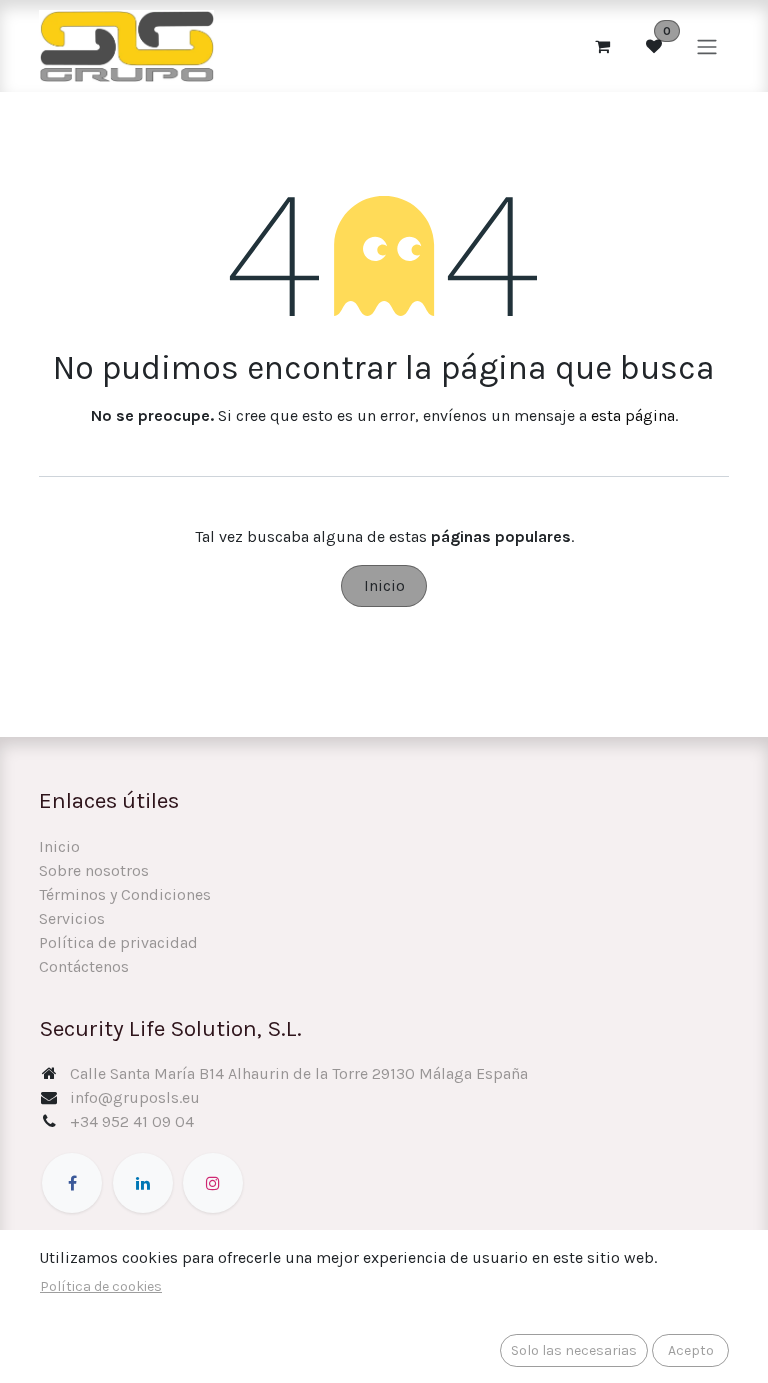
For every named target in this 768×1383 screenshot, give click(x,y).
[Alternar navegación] (707, 45)
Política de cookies (101, 1286)
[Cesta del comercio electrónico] (602, 46)
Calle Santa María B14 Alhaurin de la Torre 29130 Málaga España (299, 1073)
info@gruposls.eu (135, 1097)
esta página (633, 415)
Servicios (72, 918)
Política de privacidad (118, 942)
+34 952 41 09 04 (132, 1121)
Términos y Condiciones (125, 894)
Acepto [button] (691, 1350)
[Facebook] (72, 1183)
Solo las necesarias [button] (574, 1350)
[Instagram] (213, 1183)
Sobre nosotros (94, 870)
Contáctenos (84, 966)
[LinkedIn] (143, 1183)
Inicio (384, 585)
